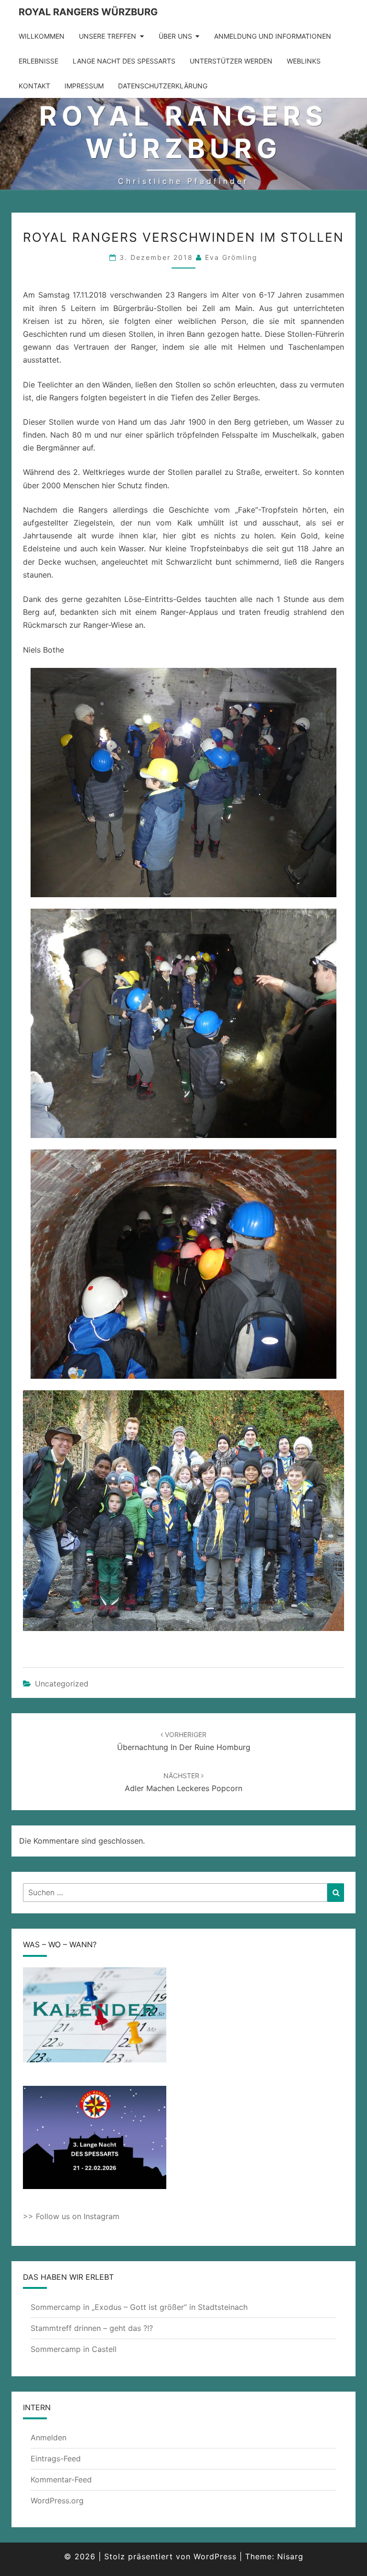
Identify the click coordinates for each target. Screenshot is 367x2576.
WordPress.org (57, 2501)
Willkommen (42, 36)
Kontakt (34, 86)
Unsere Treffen (108, 36)
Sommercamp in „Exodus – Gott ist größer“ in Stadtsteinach (139, 2307)
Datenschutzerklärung (163, 86)
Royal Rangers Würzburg (88, 12)
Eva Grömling (231, 257)
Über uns (175, 36)
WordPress (215, 2556)
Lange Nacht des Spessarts (124, 61)
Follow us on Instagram (78, 2216)
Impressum (84, 86)
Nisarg (290, 2556)
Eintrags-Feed (56, 2458)
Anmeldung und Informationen (273, 36)
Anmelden (49, 2437)
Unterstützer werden (231, 61)
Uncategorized (62, 1684)
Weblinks (304, 61)
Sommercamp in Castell (74, 2349)
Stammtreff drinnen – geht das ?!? (92, 2328)
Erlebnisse (38, 61)
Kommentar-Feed (61, 2479)
